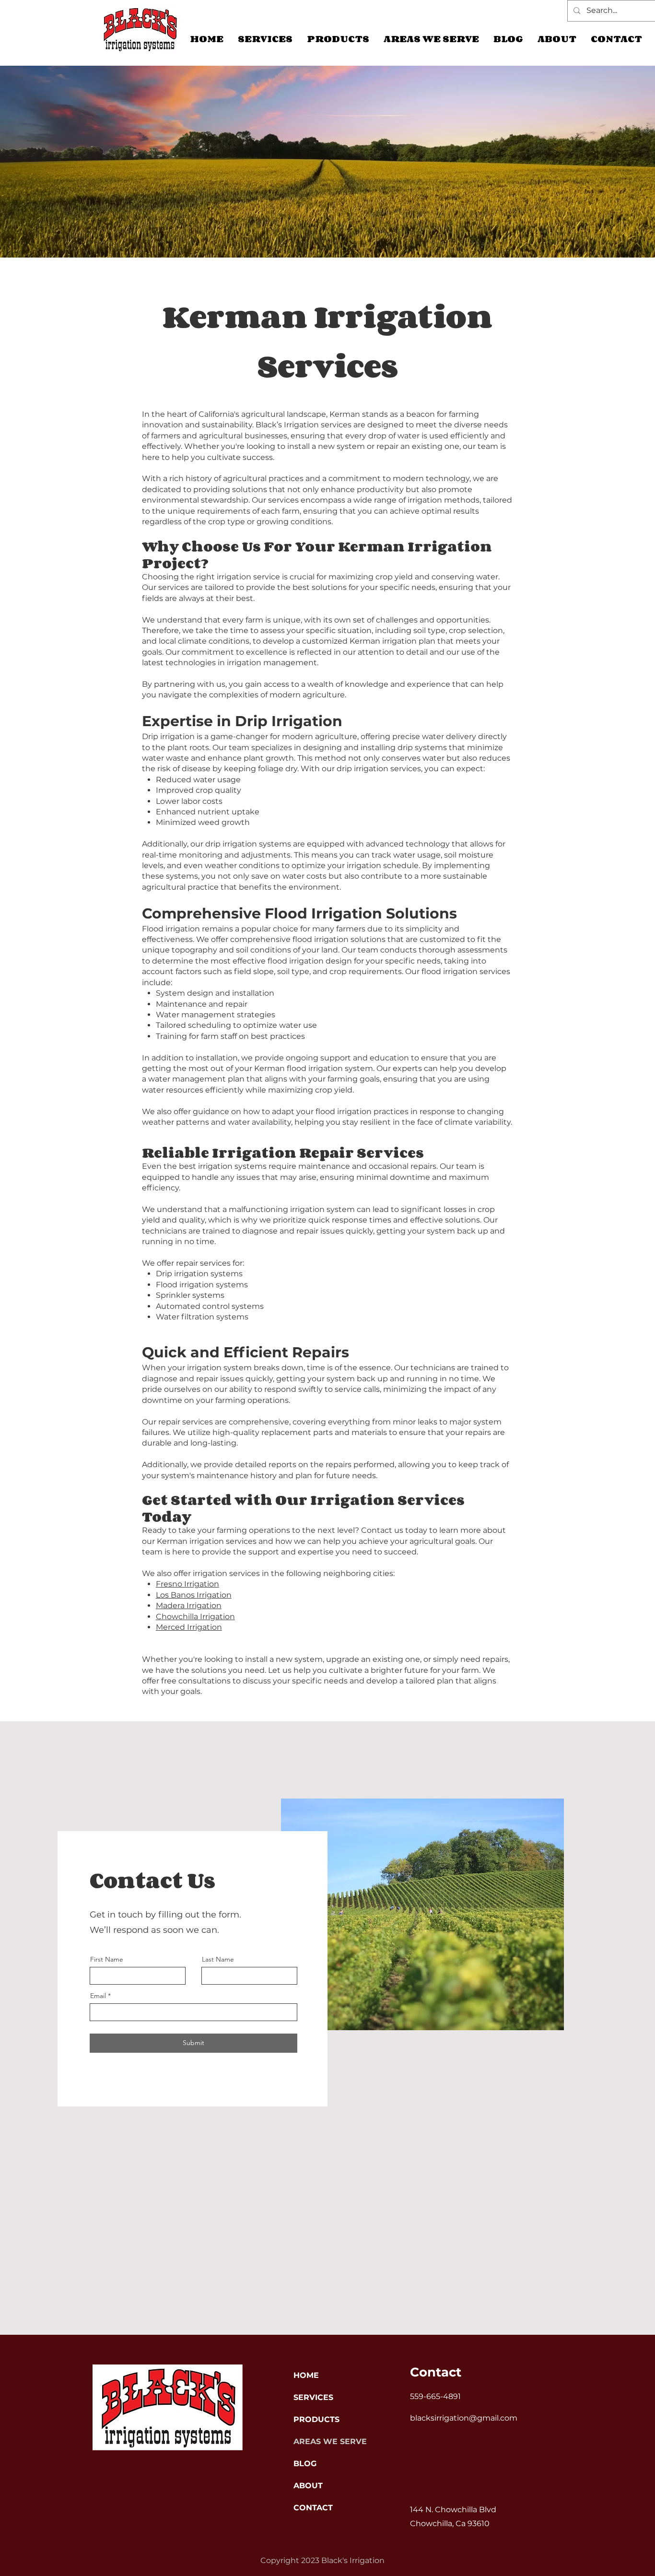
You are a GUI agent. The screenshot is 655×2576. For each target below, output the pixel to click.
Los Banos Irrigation (194, 1595)
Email (98, 1996)
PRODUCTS (316, 2419)
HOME (306, 2375)
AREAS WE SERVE (327, 2441)
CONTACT (313, 2508)
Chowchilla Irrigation (195, 1617)
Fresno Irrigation (187, 1584)
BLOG (305, 2464)
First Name (107, 1959)
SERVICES (313, 2397)
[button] (431, 39)
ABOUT (308, 2486)
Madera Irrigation (189, 1606)
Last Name (218, 1959)
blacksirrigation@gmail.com (464, 2418)
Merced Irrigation (189, 1627)
